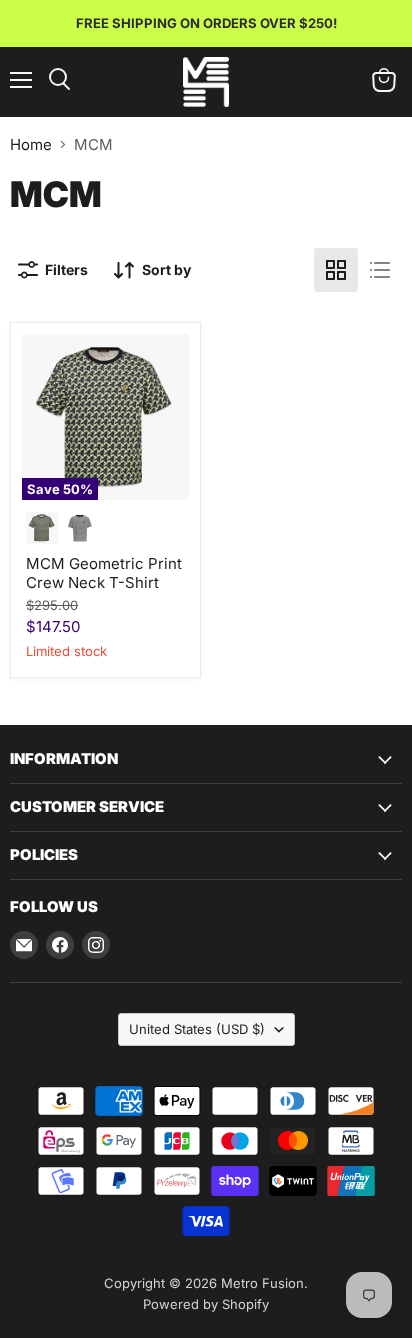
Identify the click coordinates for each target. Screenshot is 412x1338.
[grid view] (336, 270)
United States (197, 1029)
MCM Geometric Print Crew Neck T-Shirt (104, 573)
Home (31, 144)
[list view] (380, 270)
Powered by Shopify (206, 1304)
